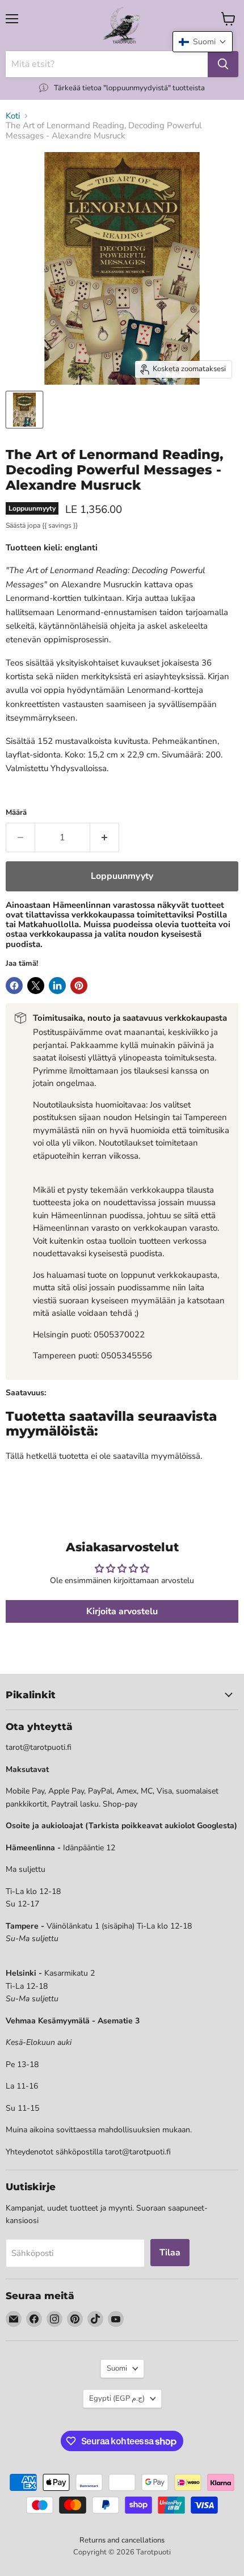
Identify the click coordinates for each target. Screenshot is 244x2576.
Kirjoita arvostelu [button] (122, 1611)
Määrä (16, 813)
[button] (203, 42)
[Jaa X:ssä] (36, 986)
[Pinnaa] (79, 986)
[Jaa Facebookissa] (14, 986)
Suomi (117, 2368)
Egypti (117, 2398)
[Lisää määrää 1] (105, 837)
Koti (13, 116)
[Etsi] (223, 64)
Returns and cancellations (122, 2540)
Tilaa (170, 2253)
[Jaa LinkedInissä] (57, 986)
